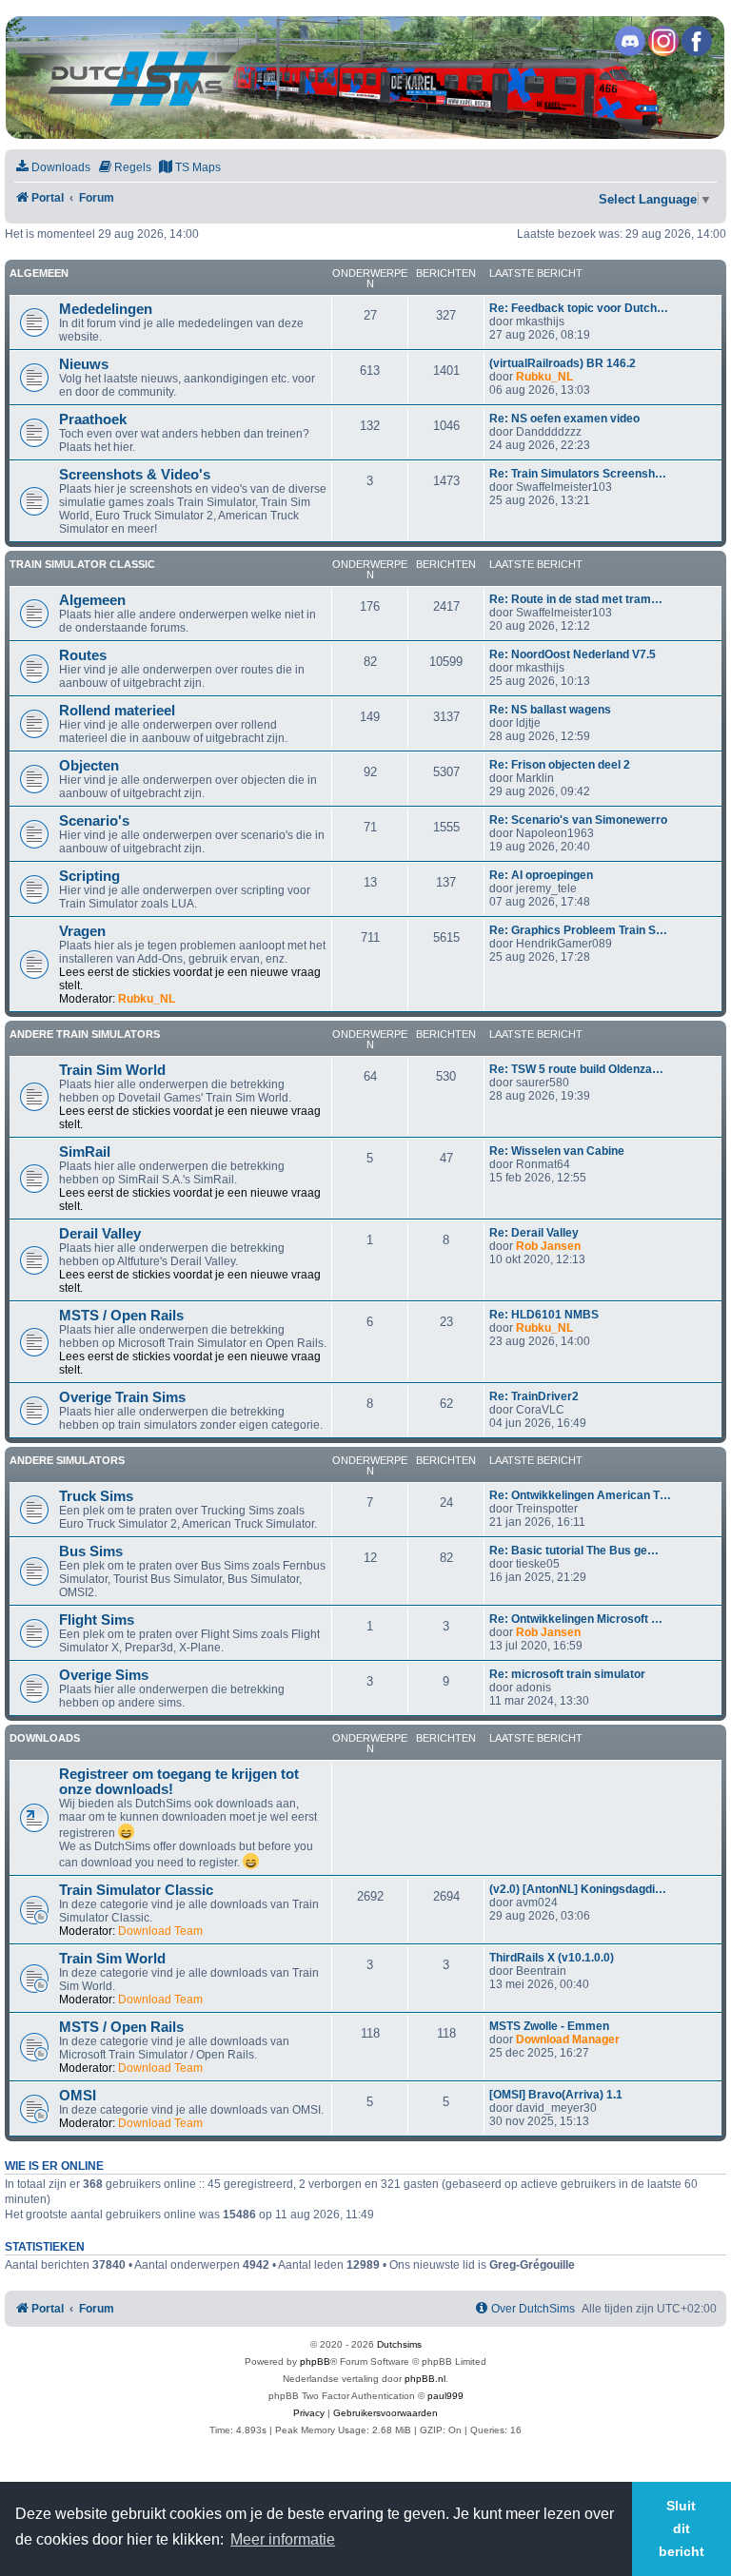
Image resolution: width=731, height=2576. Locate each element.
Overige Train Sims (122, 1397)
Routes (83, 655)
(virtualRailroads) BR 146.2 (563, 363)
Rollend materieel (117, 711)
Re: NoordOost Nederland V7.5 (573, 654)
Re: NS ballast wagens (550, 710)
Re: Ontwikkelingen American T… (580, 1495)
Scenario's (94, 821)
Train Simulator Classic (82, 564)
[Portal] (365, 78)
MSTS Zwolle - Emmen (549, 2026)
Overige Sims (104, 1675)
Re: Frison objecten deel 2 (560, 765)
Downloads (45, 1738)
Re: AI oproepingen (541, 875)
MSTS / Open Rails (121, 1316)
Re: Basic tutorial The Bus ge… (574, 1551)
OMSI (78, 2096)
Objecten (89, 766)
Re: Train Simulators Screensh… (578, 474)
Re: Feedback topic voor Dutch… (579, 308)
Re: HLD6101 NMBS (544, 1315)
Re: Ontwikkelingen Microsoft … (576, 1619)
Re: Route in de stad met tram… (576, 599)
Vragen (82, 931)
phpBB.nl (425, 2379)
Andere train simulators (85, 1034)
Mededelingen (106, 309)
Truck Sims (96, 1496)
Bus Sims (91, 1551)
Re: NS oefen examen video (564, 419)
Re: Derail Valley (534, 1233)
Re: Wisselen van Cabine (557, 1151)
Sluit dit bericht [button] (682, 2528)
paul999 (445, 2396)
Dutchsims (399, 2344)
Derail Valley (100, 1234)
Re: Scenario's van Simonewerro (578, 820)
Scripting (89, 876)
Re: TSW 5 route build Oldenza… (576, 1069)
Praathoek (93, 420)
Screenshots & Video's (135, 475)
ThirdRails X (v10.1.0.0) (552, 1958)
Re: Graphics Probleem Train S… (578, 930)
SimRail (85, 1152)
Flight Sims (97, 1620)
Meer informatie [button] (283, 2539)
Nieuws (84, 364)
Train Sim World (112, 1070)
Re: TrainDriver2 (534, 1396)
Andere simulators (67, 1460)
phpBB (315, 2361)
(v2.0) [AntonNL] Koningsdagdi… (578, 1889)
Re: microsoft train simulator (567, 1674)
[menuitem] (52, 168)
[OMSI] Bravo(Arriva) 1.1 (556, 2095)
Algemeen (39, 273)
